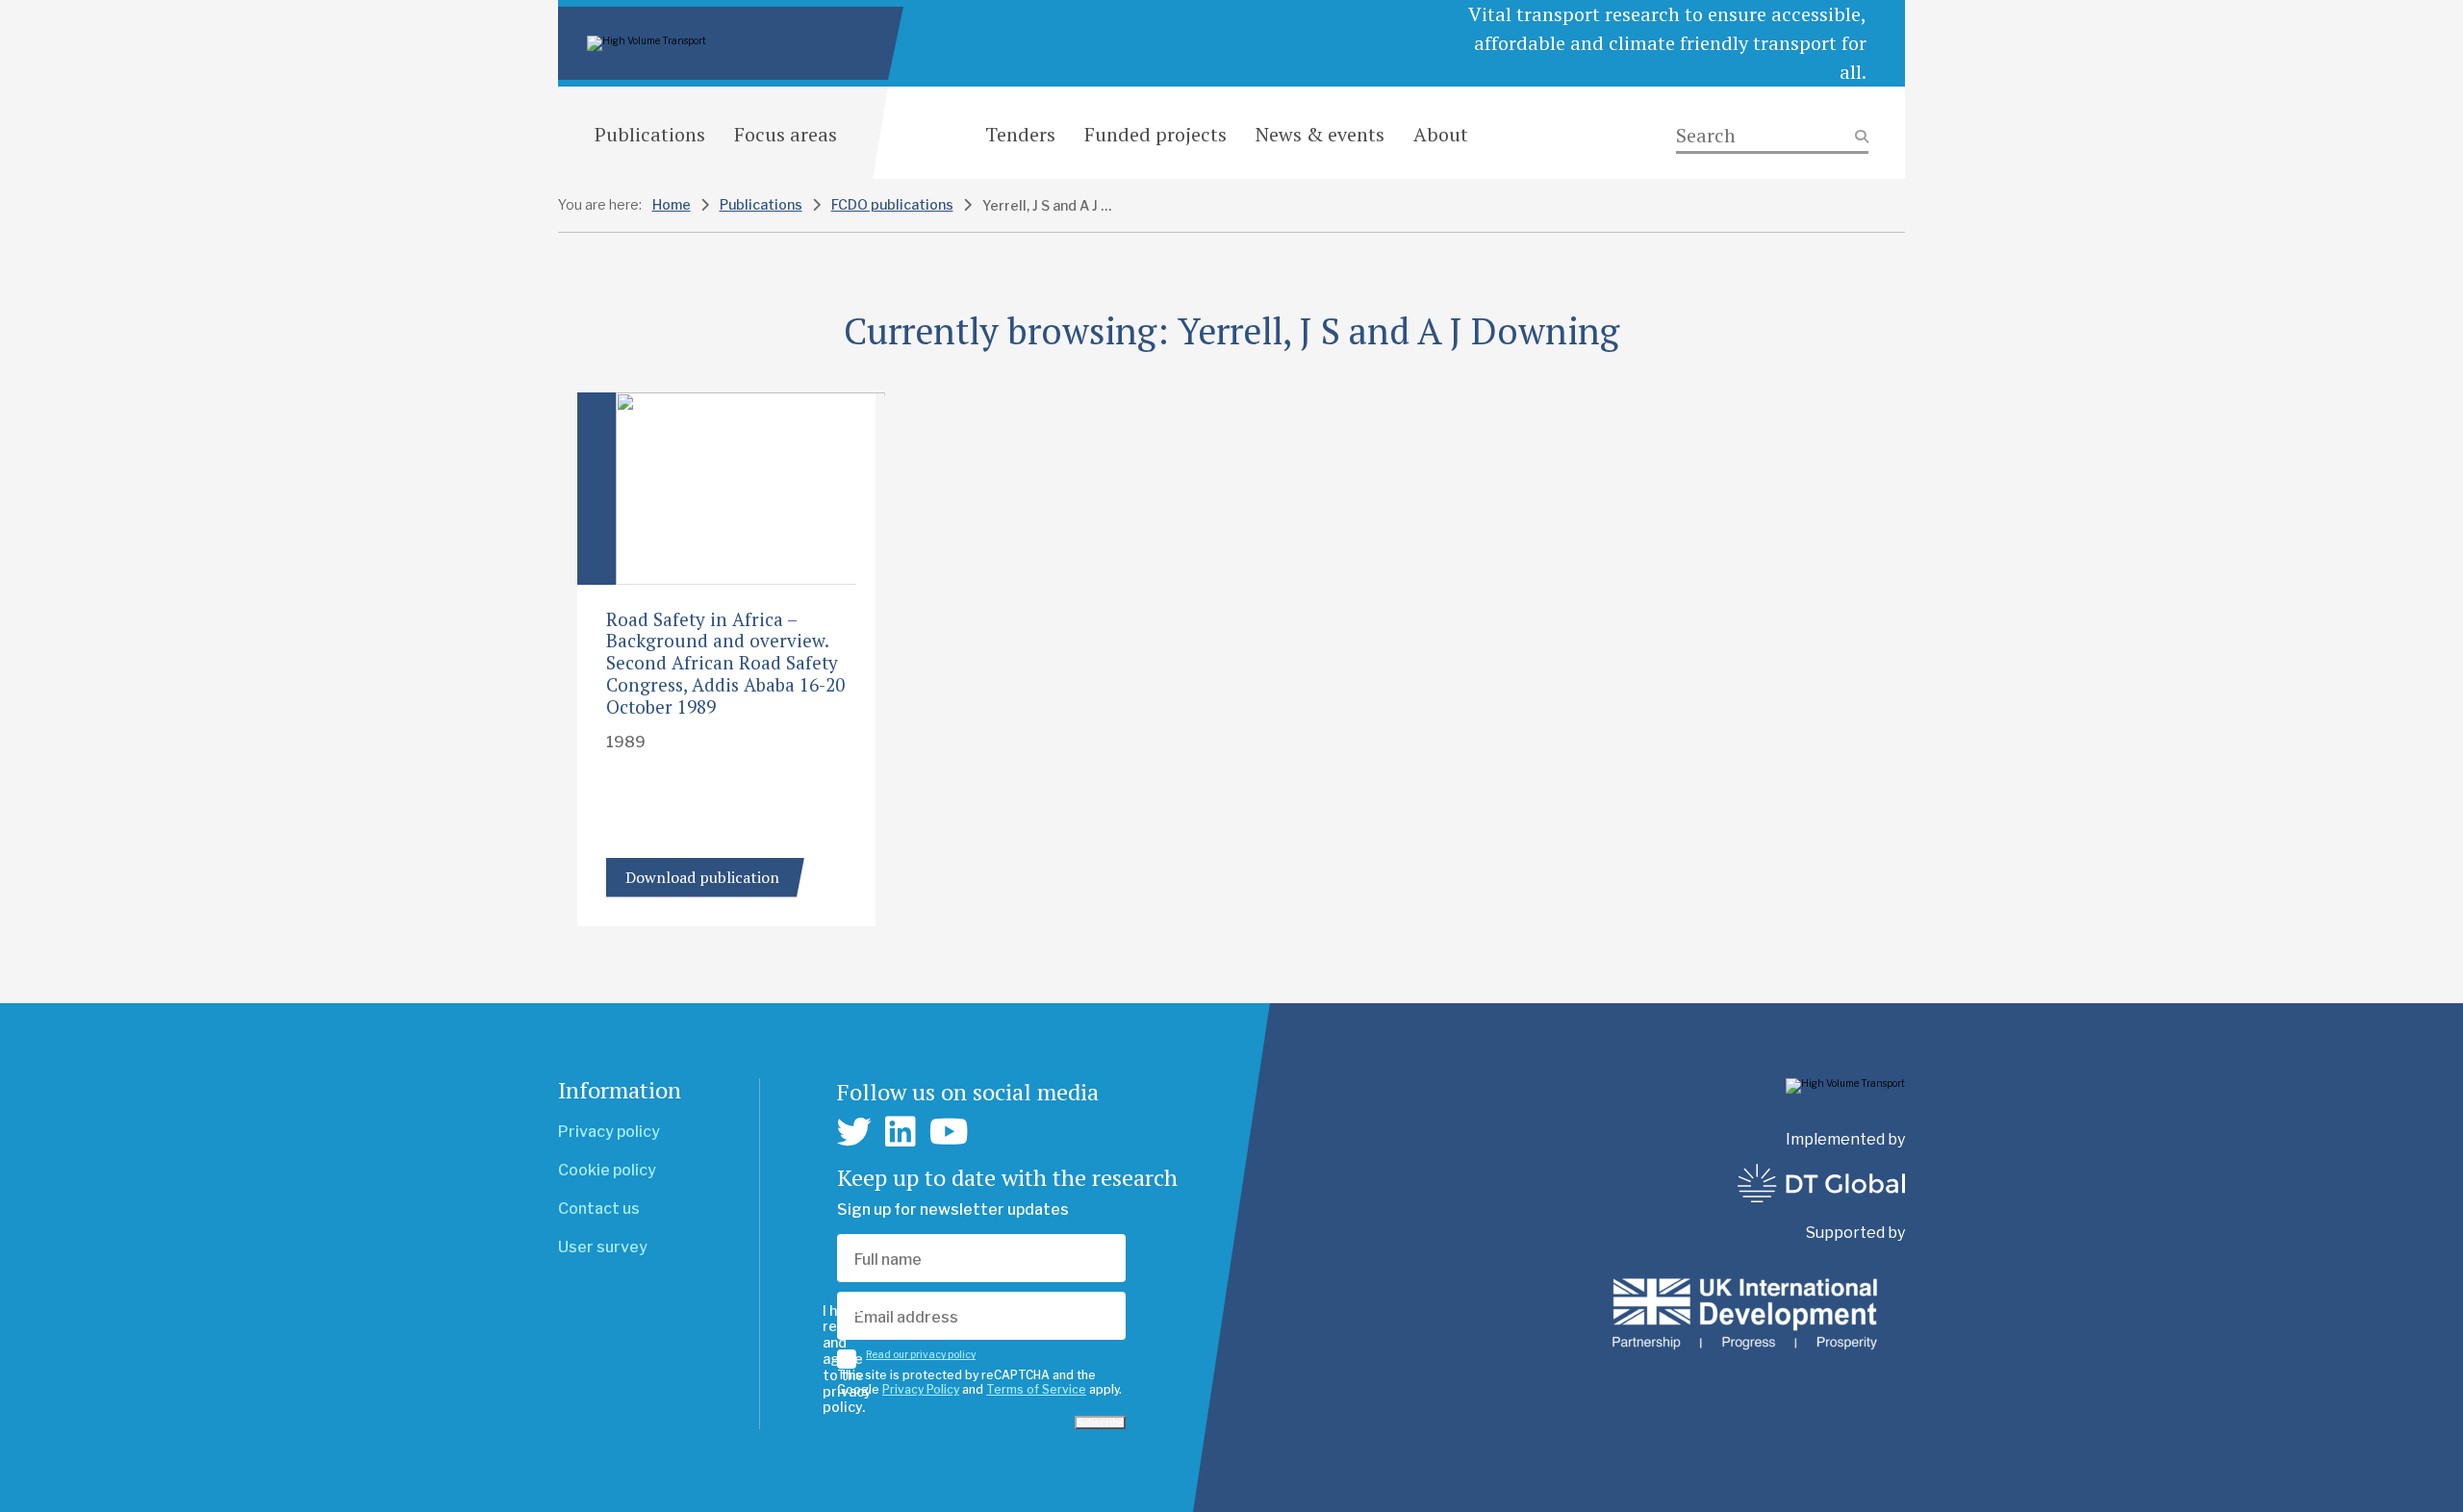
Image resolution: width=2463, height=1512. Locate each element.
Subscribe (1100, 1423)
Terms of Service (1036, 1389)
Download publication (702, 877)
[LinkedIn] (901, 1132)
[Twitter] (854, 1132)
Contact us (599, 1209)
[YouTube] (949, 1132)
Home (672, 204)
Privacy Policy (921, 1389)
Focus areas (786, 134)
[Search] (1772, 136)
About (1441, 134)
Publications (650, 134)
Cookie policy (607, 1170)
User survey (603, 1247)
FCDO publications (892, 204)
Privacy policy (609, 1132)
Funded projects (1155, 134)
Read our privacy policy (921, 1354)
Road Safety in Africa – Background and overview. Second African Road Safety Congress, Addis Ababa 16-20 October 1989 (725, 663)
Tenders (1020, 134)
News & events (1320, 134)
